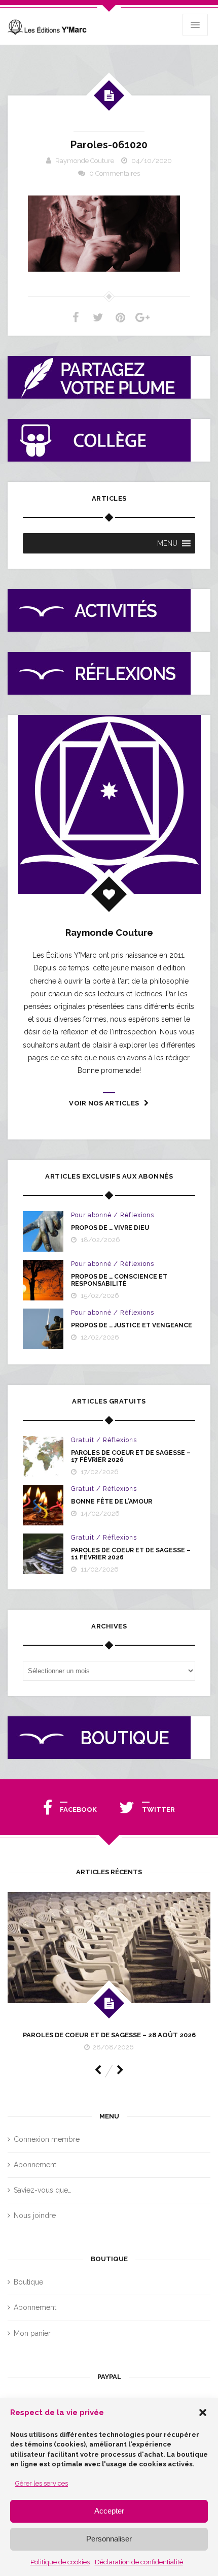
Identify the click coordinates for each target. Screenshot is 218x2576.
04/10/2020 (152, 161)
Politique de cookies (60, 2562)
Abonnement (35, 2165)
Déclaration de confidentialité (139, 2562)
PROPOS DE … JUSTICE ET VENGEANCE (132, 1325)
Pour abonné (91, 1215)
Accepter (109, 2511)
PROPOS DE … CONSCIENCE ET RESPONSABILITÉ (119, 1280)
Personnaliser (109, 2539)
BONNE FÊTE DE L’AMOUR (112, 1502)
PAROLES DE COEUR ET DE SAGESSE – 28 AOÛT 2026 (109, 2035)
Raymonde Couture (85, 161)
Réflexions (137, 1215)
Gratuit (83, 1440)
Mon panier (32, 2333)
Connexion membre (47, 2139)
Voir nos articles (104, 1103)
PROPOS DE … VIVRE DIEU (110, 1228)
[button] (203, 2412)
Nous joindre (35, 2215)
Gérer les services (42, 2483)
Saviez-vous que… (43, 2190)
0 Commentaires (115, 173)
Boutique (28, 2282)
